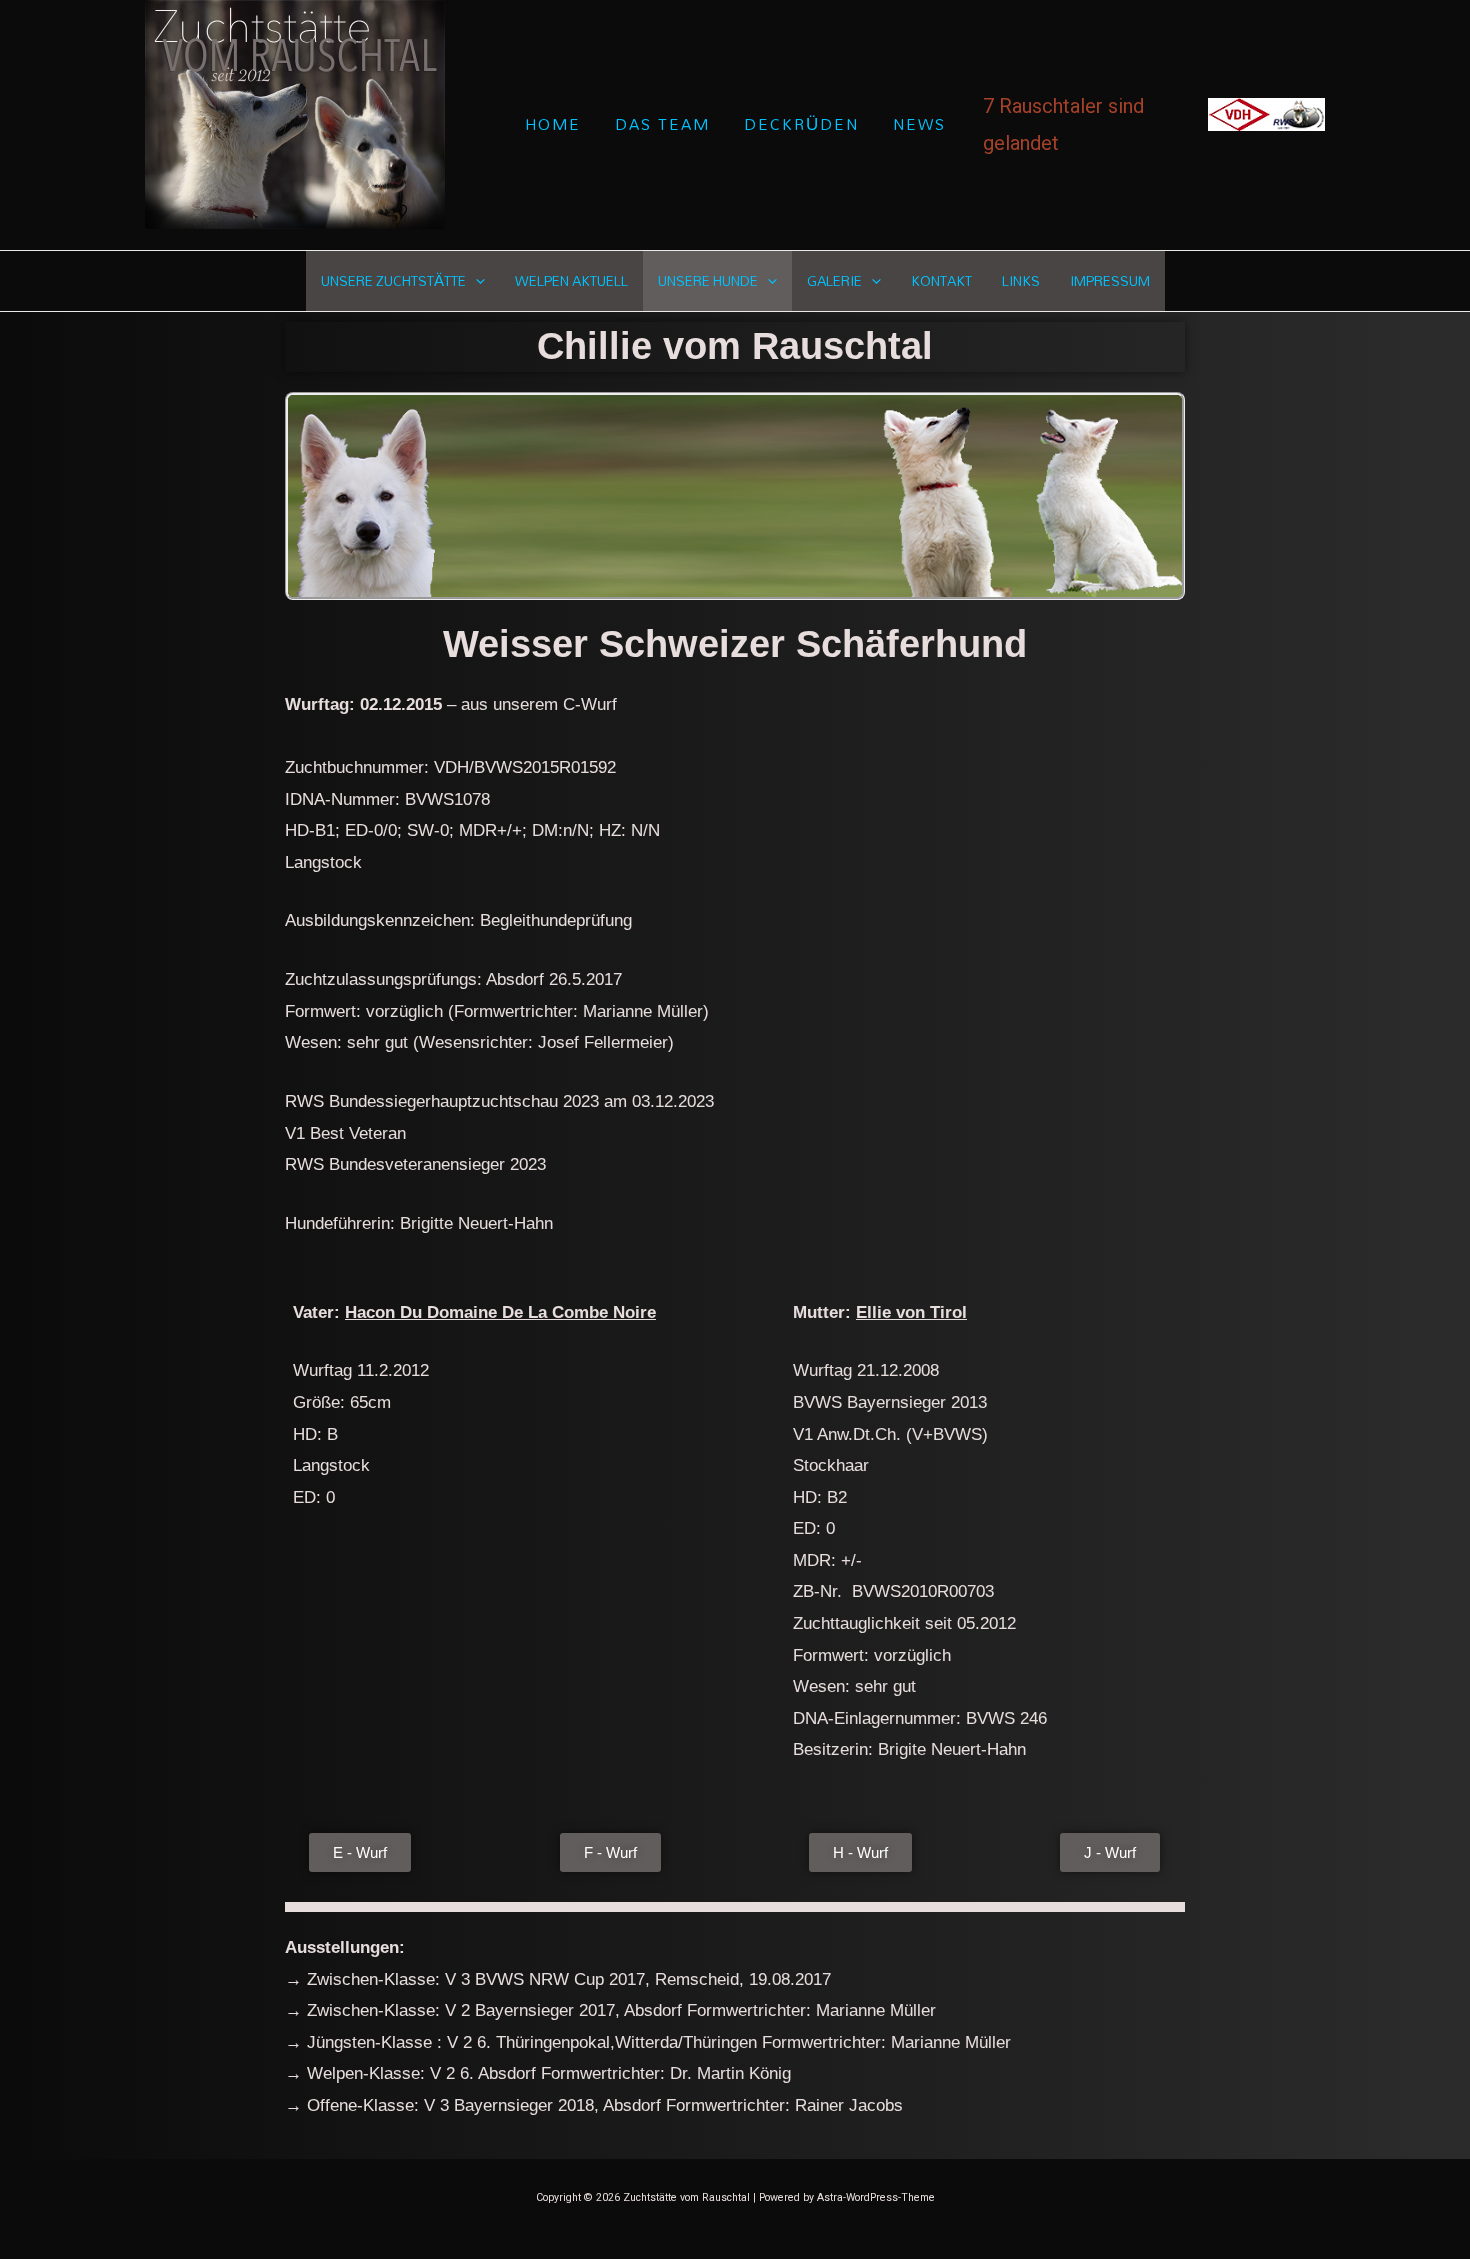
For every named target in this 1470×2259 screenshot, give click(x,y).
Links (1021, 281)
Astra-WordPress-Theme (876, 2197)
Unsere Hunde (708, 281)
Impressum (1110, 281)
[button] (475, 281)
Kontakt (941, 281)
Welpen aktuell (571, 281)
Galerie (834, 281)
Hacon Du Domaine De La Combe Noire (500, 1312)
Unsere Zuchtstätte (393, 281)
